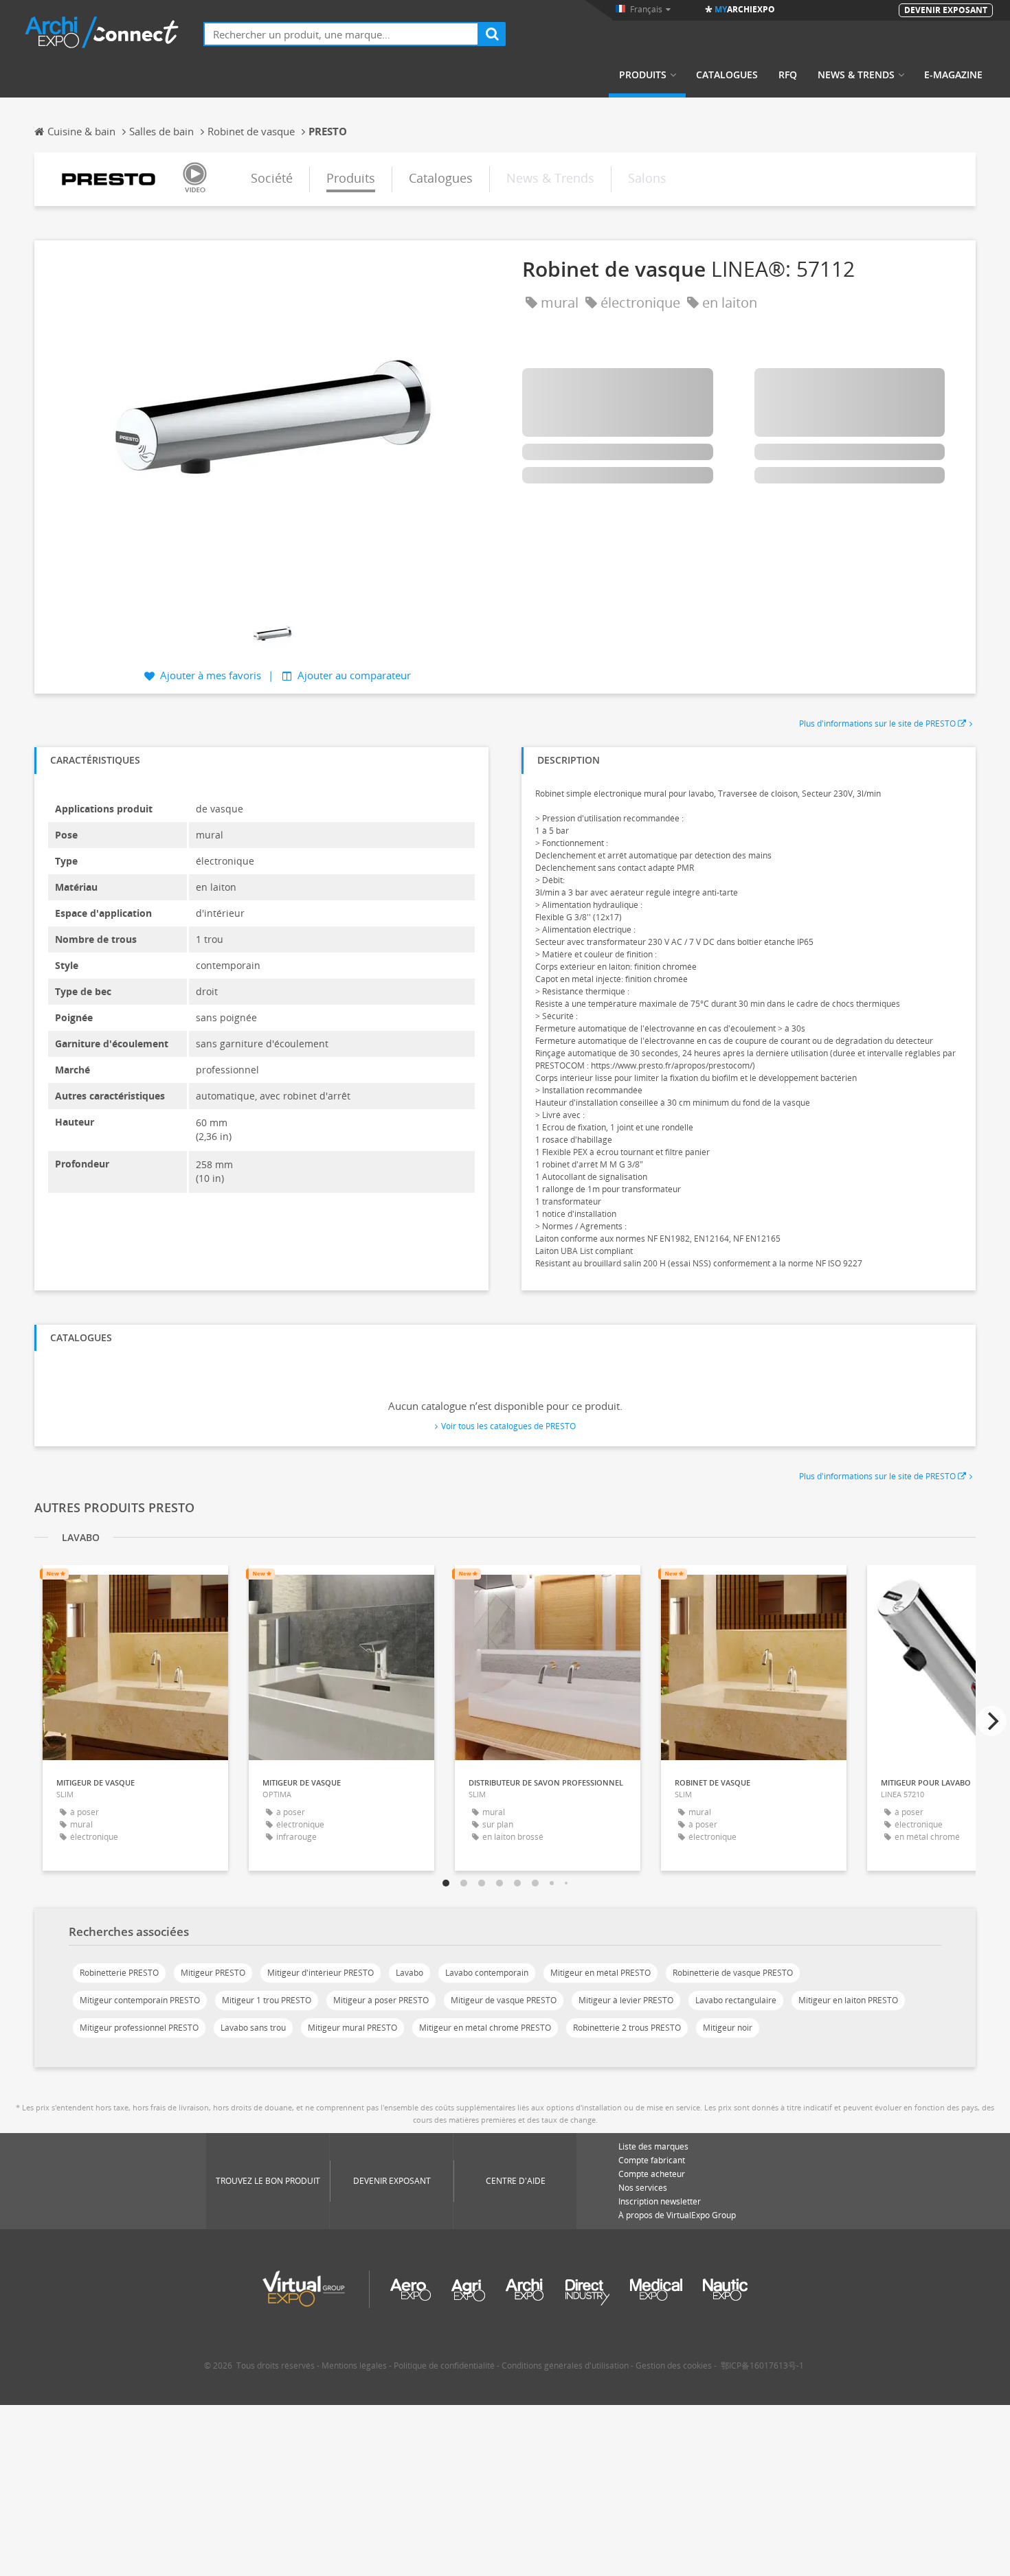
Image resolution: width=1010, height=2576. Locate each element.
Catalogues (727, 75)
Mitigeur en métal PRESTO (601, 1973)
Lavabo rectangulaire (736, 2000)
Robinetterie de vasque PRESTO (733, 1973)
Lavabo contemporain (487, 1973)
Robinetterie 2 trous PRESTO (627, 2028)
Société (272, 178)
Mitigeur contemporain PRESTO (140, 2000)
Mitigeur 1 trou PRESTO (267, 2000)
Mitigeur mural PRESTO (352, 2028)
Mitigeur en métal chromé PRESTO (485, 2028)
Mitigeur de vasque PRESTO (504, 2000)
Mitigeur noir (728, 2028)
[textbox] (341, 34)
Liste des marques (653, 2146)
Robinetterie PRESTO (119, 1973)
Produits (643, 75)
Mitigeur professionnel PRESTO (139, 2028)
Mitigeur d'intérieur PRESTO (321, 1973)
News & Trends (856, 75)
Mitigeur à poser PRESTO (381, 2000)
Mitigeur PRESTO (213, 1973)
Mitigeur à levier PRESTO (626, 2000)
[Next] (991, 1721)
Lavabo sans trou (253, 2028)
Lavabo (409, 1973)
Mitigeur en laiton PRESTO (848, 2000)
